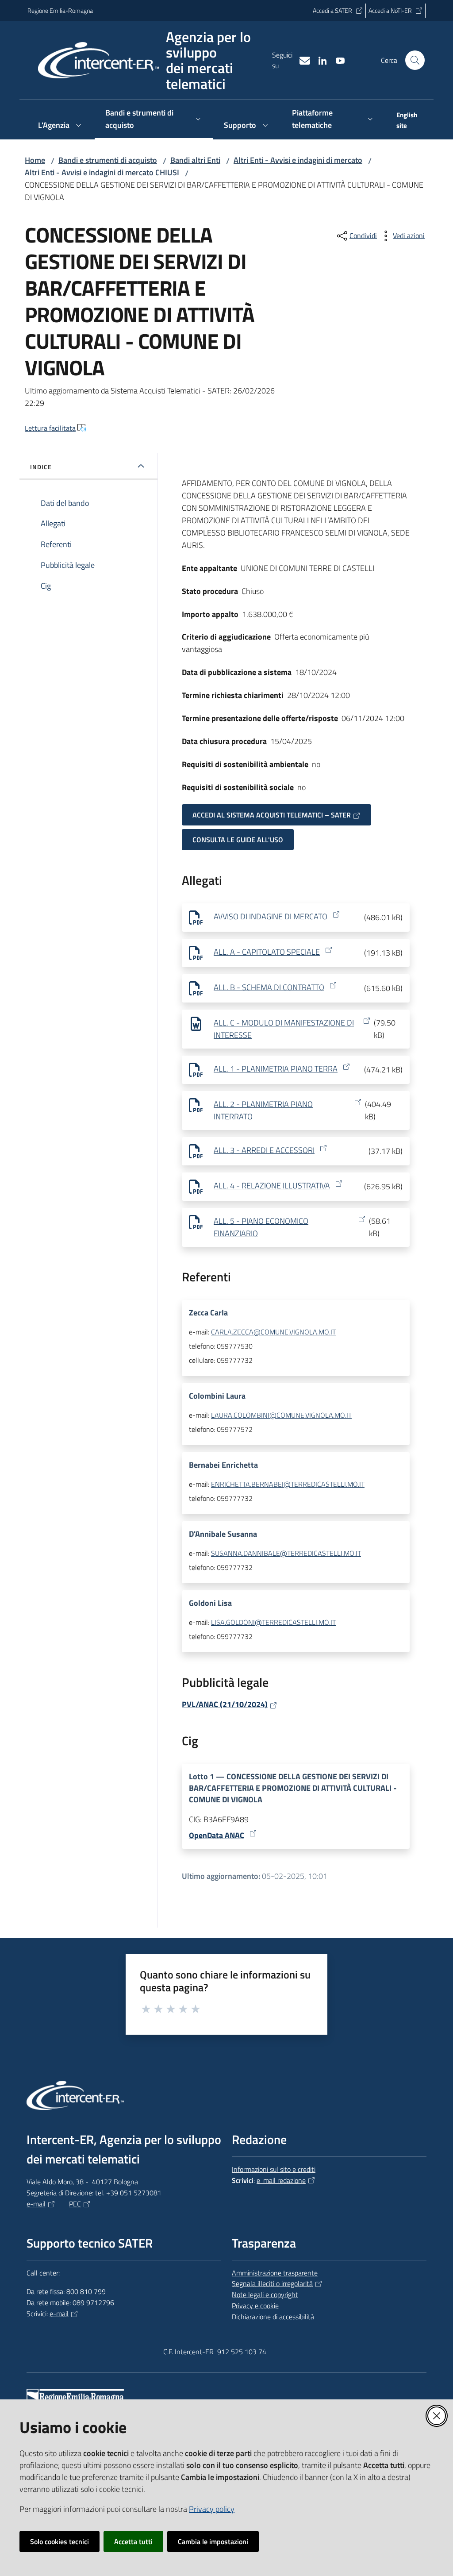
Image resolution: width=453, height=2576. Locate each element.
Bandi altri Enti (195, 160)
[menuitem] (406, 121)
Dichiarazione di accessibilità (273, 2317)
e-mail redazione (281, 2180)
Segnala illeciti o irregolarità (272, 2283)
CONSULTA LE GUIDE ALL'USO (238, 840)
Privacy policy (212, 2509)
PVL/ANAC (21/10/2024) (225, 1704)
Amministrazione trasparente (275, 2273)
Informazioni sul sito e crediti (274, 2169)
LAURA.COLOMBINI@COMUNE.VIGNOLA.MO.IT (281, 1415)
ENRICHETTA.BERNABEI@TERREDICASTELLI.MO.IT (288, 1484)
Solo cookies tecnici (60, 2541)
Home (35, 160)
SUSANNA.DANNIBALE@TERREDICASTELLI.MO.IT (286, 1553)
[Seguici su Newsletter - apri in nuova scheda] (301, 60)
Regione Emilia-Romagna (60, 10)
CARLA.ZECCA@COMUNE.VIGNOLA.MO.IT (273, 1332)
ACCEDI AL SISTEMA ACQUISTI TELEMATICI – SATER (272, 815)
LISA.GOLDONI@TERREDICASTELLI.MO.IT (273, 1622)
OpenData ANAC (217, 1835)
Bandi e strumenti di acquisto (108, 160)
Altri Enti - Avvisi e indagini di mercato (298, 160)
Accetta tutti (133, 2541)
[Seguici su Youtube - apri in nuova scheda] (337, 60)
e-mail (36, 2204)
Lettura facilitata (50, 428)
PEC (75, 2204)
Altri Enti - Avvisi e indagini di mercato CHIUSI (102, 172)
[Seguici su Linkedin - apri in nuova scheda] (319, 60)
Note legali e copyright (265, 2294)
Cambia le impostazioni (213, 2541)
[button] (415, 60)
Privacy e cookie (255, 2306)
